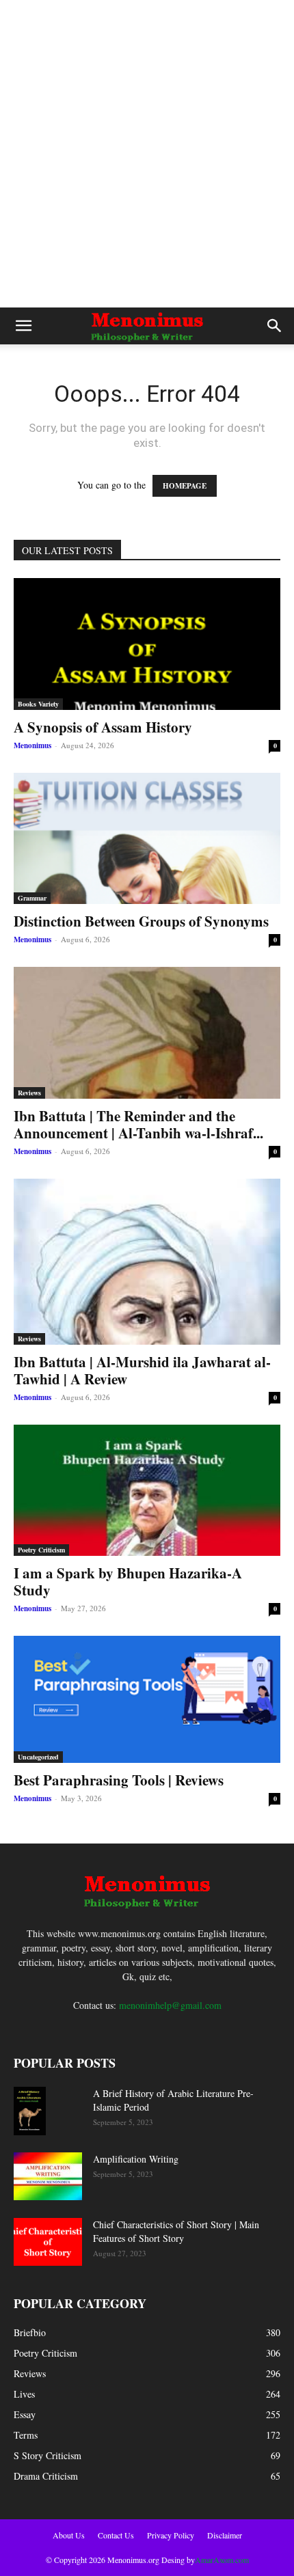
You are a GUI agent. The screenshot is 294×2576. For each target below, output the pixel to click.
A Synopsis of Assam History (103, 727)
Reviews (29, 1093)
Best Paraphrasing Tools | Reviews (119, 1780)
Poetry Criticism (41, 1550)
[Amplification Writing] (48, 2176)
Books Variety (38, 704)
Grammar (32, 898)
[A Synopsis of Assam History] (147, 644)
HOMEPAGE (185, 486)
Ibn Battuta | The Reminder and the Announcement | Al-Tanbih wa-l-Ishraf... (138, 1124)
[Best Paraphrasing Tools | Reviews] (147, 1699)
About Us (69, 2535)
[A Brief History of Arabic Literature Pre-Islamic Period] (30, 2111)
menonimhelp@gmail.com (170, 2005)
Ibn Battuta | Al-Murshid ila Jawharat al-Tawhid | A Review (142, 1370)
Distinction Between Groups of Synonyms (141, 921)
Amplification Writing (136, 2159)
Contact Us (116, 2535)
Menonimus (32, 745)
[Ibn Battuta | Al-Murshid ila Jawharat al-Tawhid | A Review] (147, 1262)
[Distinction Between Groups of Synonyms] (147, 839)
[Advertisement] (147, 154)
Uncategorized (38, 1757)
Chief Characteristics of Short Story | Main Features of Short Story (176, 2231)
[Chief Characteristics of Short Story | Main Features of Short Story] (48, 2242)
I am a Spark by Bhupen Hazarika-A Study (128, 1581)
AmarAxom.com (222, 2560)
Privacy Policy (171, 2535)
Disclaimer (225, 2535)
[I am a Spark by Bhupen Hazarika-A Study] (147, 1491)
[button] (23, 326)
